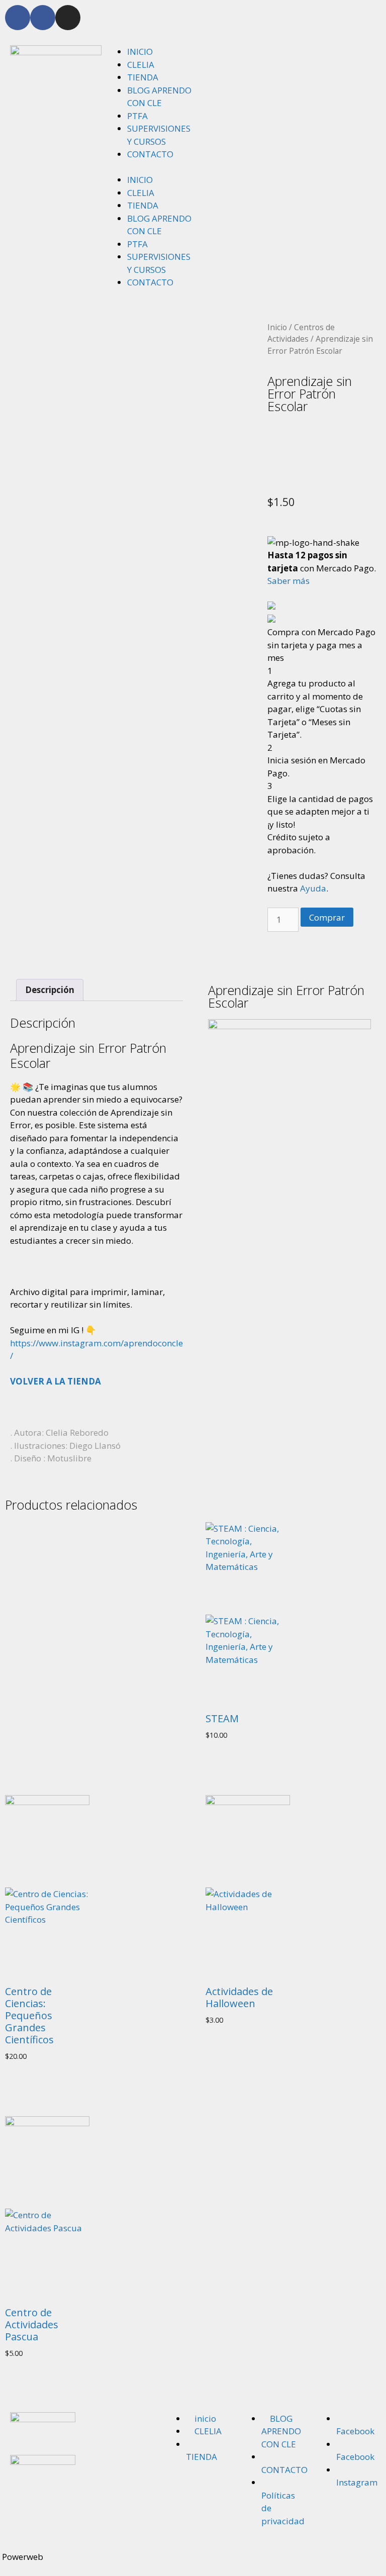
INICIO (140, 52)
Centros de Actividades (301, 333)
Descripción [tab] (50, 990)
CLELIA (141, 65)
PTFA (137, 116)
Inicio (277, 327)
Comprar (327, 917)
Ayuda (313, 888)
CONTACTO (150, 154)
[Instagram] (68, 18)
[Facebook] (18, 18)
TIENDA (143, 77)
